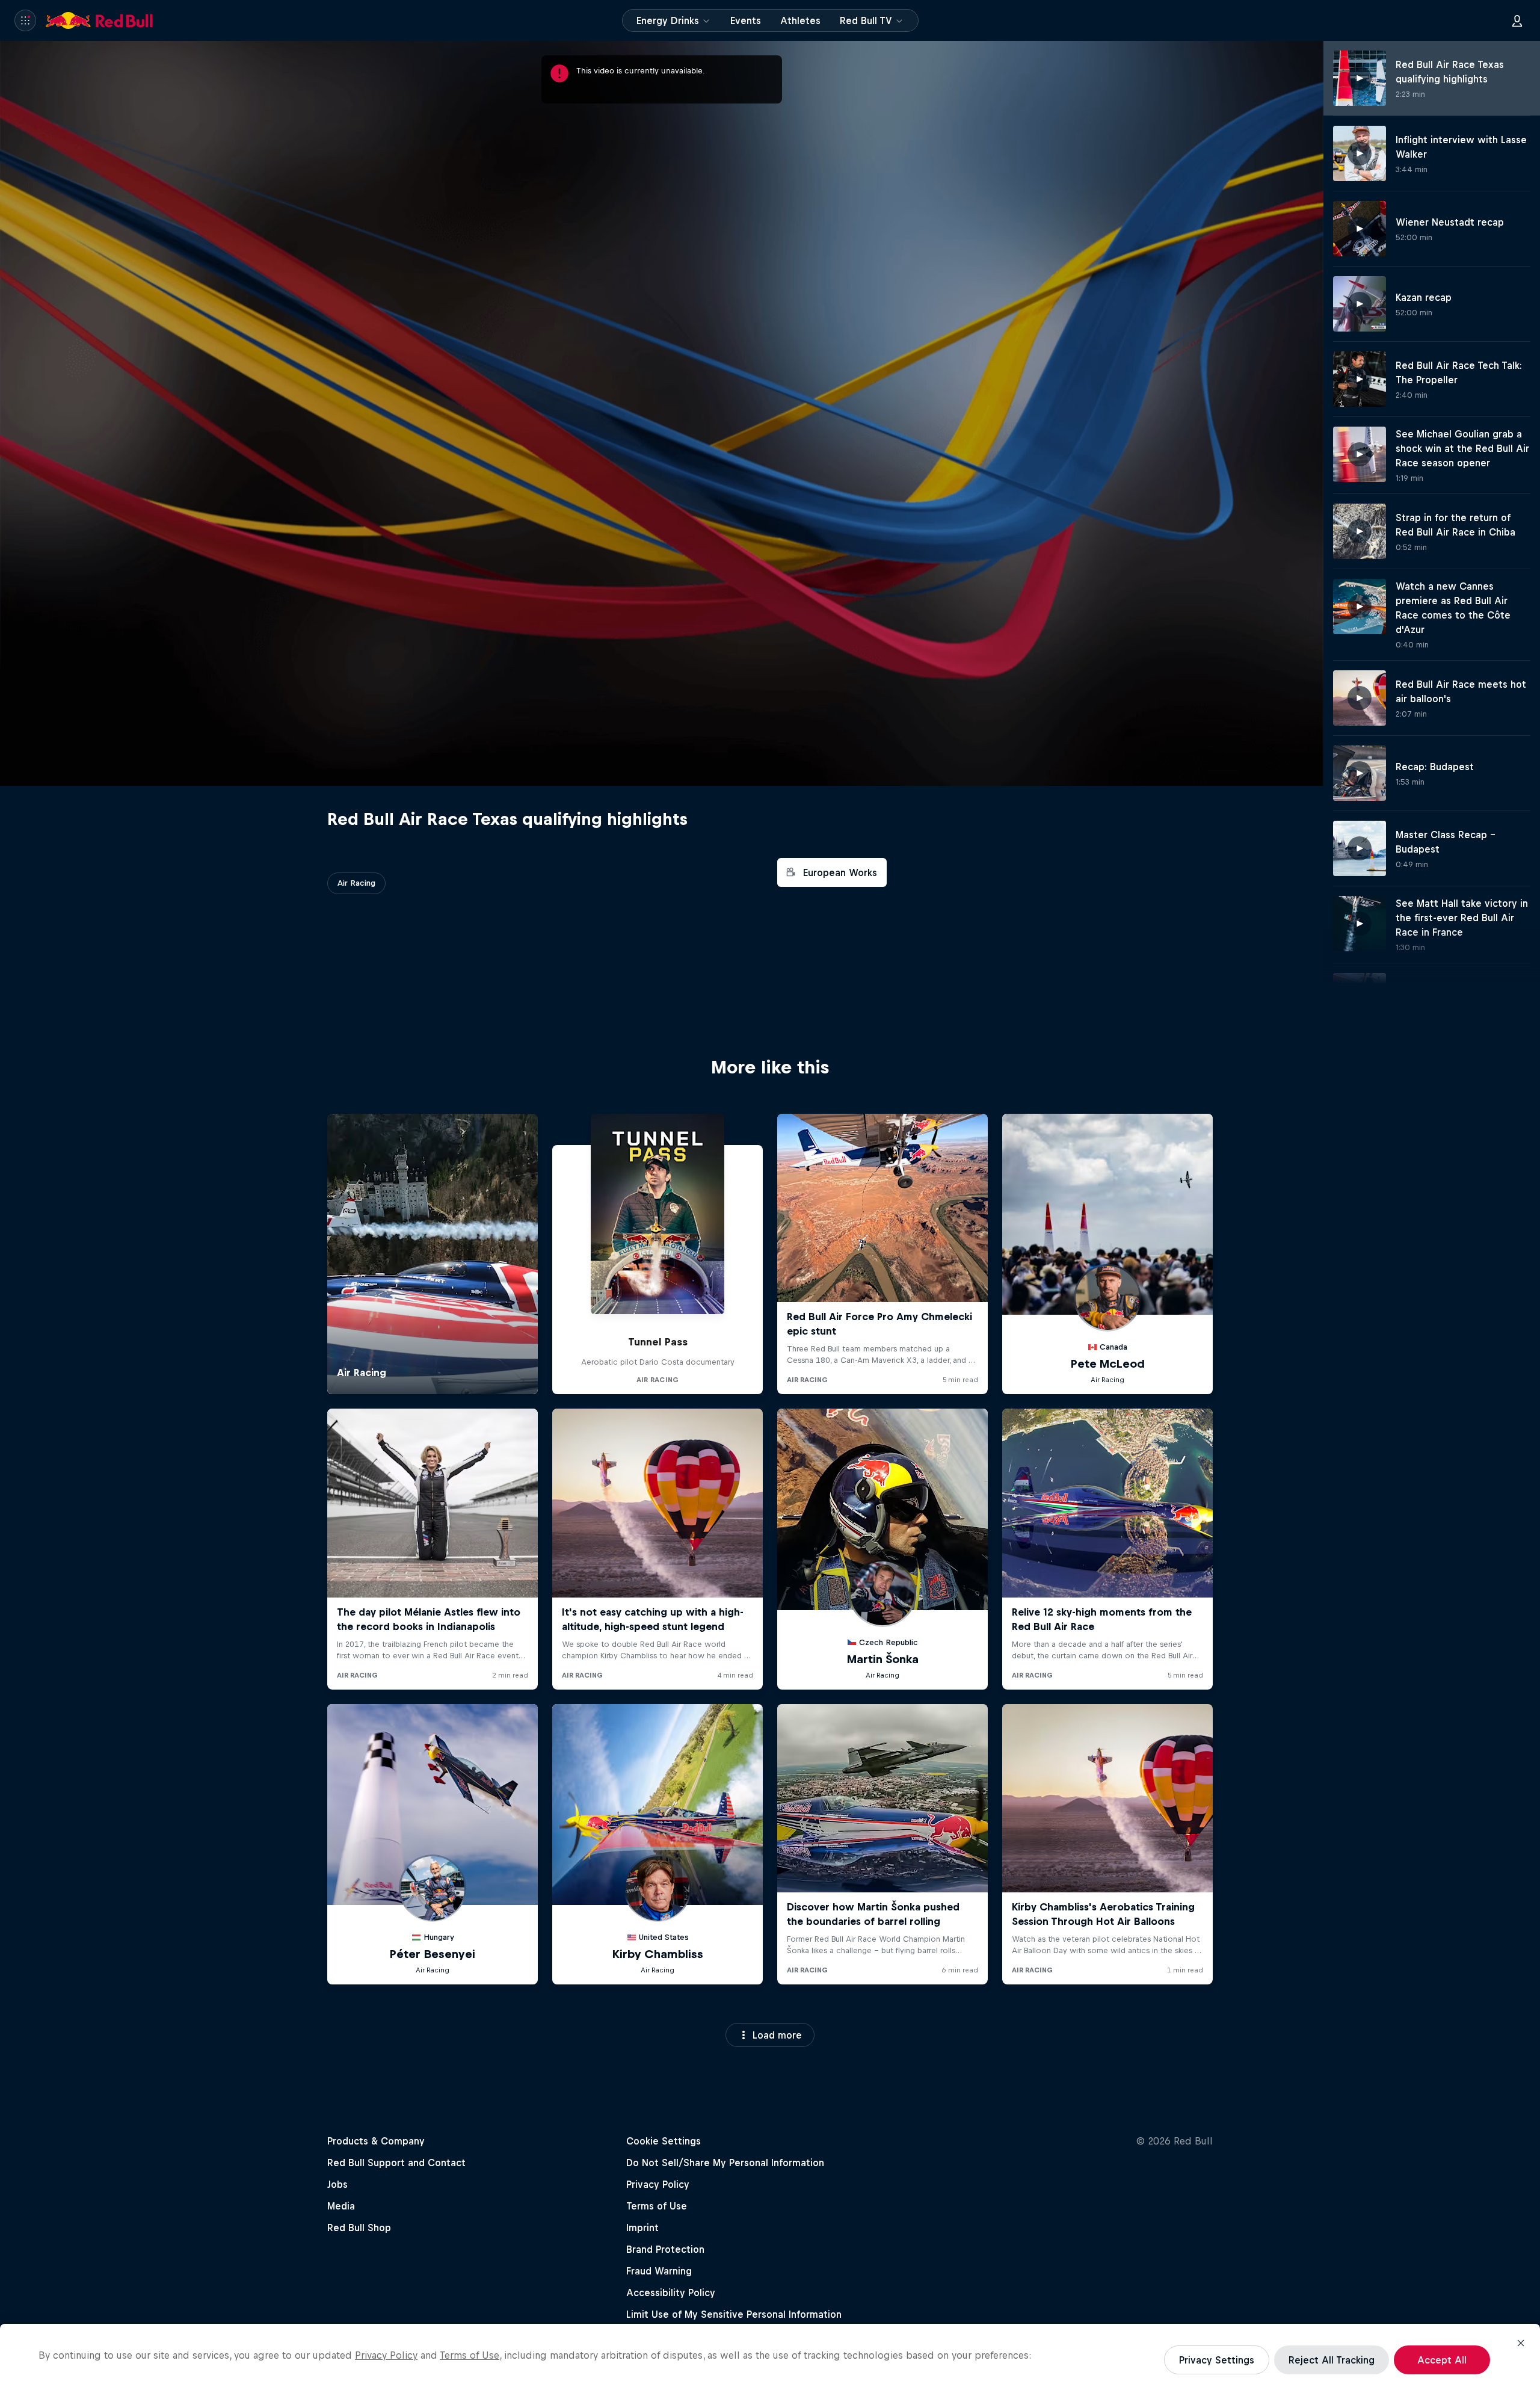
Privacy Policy (386, 2355)
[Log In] (1517, 20)
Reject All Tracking (1332, 2360)
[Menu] (25, 20)
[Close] (1521, 2343)
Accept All (1442, 2360)
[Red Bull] (99, 20)
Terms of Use (470, 2355)
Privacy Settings (1217, 2360)
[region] (770, 2360)
